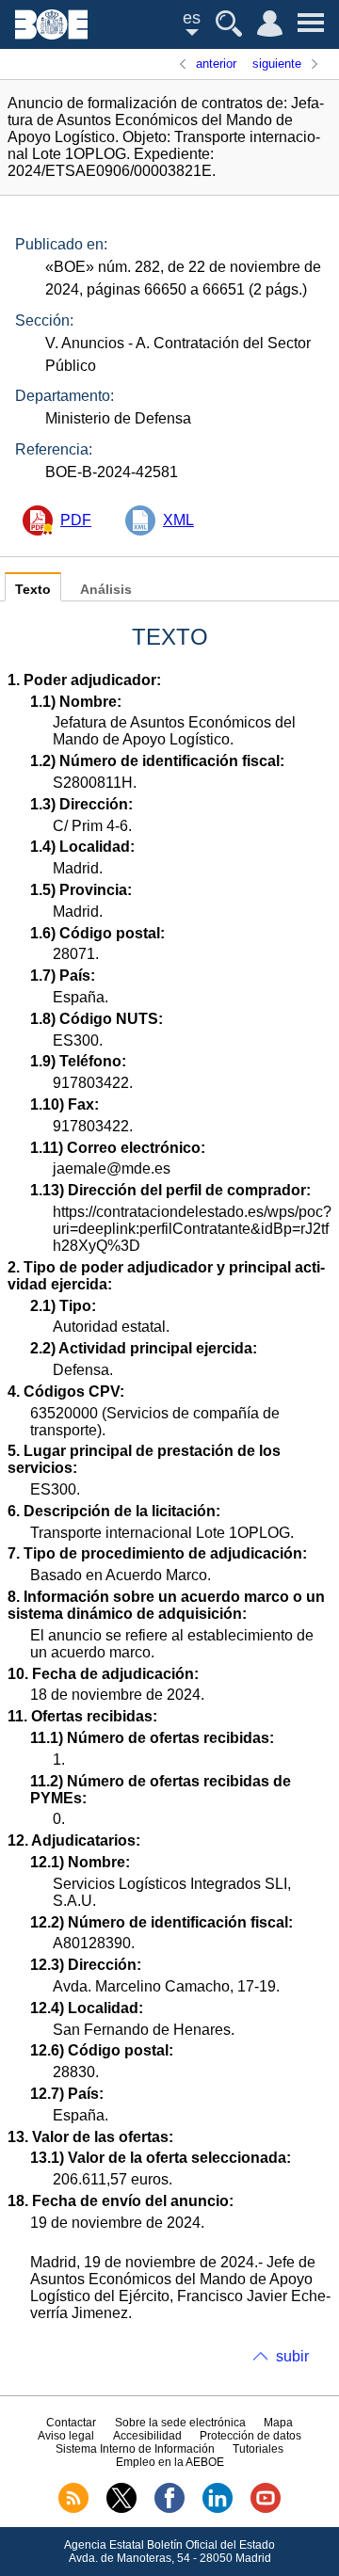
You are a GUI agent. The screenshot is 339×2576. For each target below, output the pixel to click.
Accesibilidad (147, 2436)
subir (292, 2356)
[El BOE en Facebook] (169, 2509)
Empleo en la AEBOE (170, 2462)
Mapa (278, 2423)
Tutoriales (258, 2449)
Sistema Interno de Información (135, 2449)
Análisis (106, 590)
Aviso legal (66, 2436)
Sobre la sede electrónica (180, 2423)
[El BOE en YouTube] (266, 2509)
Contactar (71, 2423)
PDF (76, 520)
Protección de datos (250, 2436)
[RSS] (73, 2509)
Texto (33, 590)
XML (178, 520)
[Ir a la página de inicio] (51, 34)
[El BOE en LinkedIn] (218, 2509)
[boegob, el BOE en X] (121, 2509)
